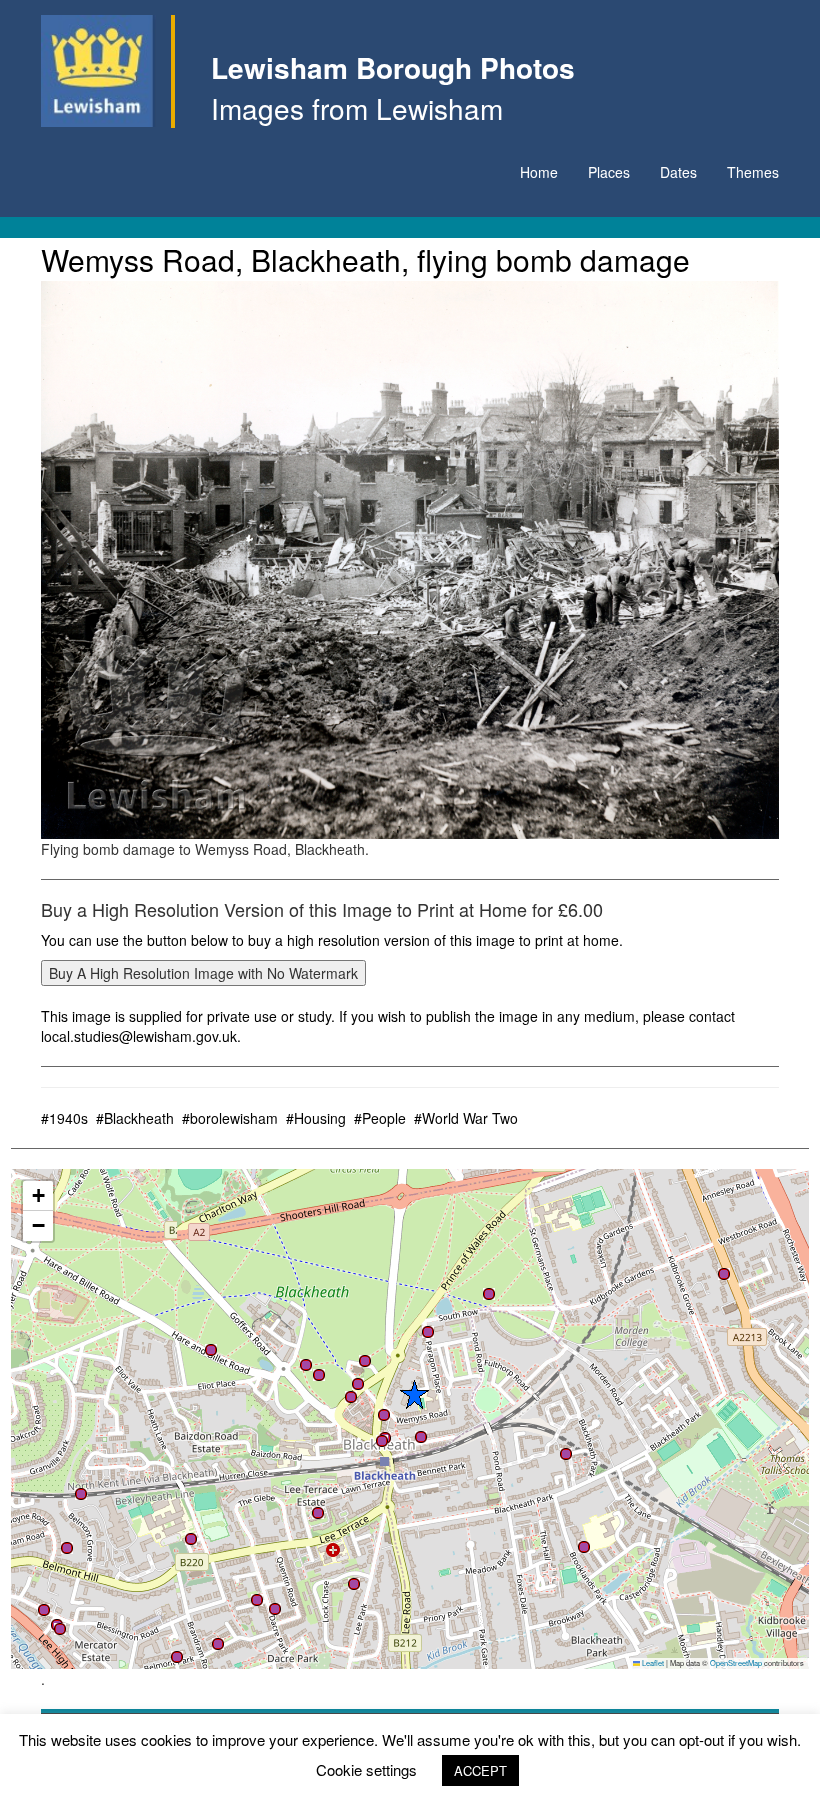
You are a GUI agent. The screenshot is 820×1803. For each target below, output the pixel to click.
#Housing (316, 1118)
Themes (753, 172)
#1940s (64, 1118)
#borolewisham (230, 1118)
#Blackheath (135, 1118)
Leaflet (652, 1662)
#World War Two (466, 1118)
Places (609, 172)
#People (380, 1118)
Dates (678, 172)
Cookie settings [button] (366, 1769)
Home (539, 172)
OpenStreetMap (736, 1662)
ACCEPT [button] (480, 1770)
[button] (428, 1332)
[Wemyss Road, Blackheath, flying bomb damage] (410, 560)
